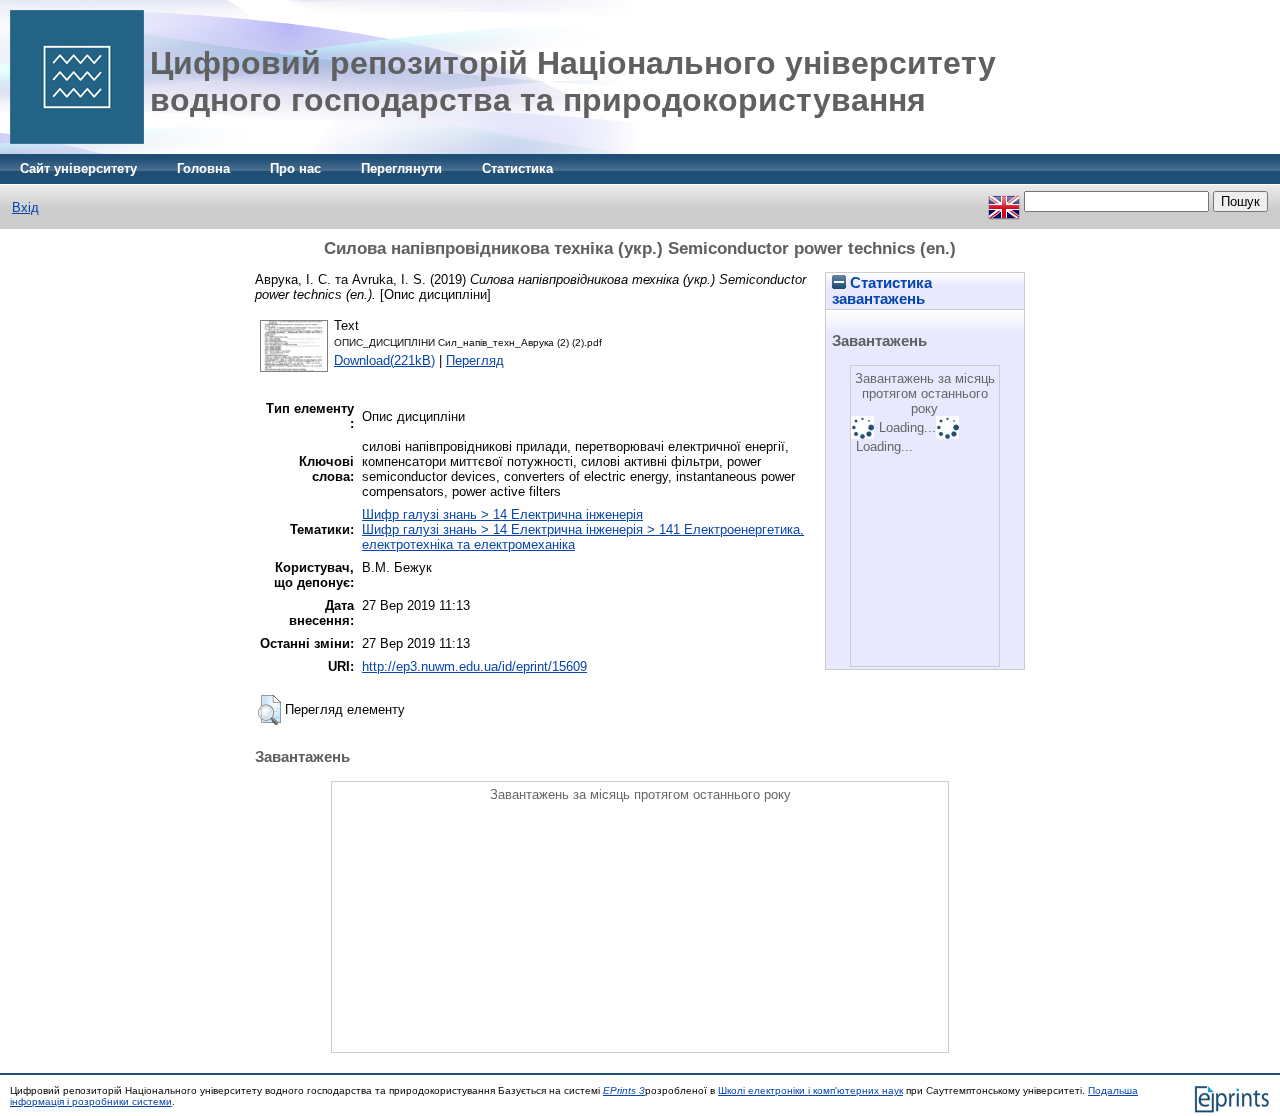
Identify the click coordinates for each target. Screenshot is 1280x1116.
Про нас (295, 168)
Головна (203, 168)
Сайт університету (78, 168)
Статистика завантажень (882, 291)
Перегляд (475, 360)
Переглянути (401, 168)
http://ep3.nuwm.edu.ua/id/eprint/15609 (474, 666)
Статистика (517, 168)
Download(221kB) (384, 360)
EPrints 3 (624, 1090)
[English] (1004, 201)
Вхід (25, 207)
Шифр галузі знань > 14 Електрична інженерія (502, 514)
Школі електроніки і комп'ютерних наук (810, 1090)
